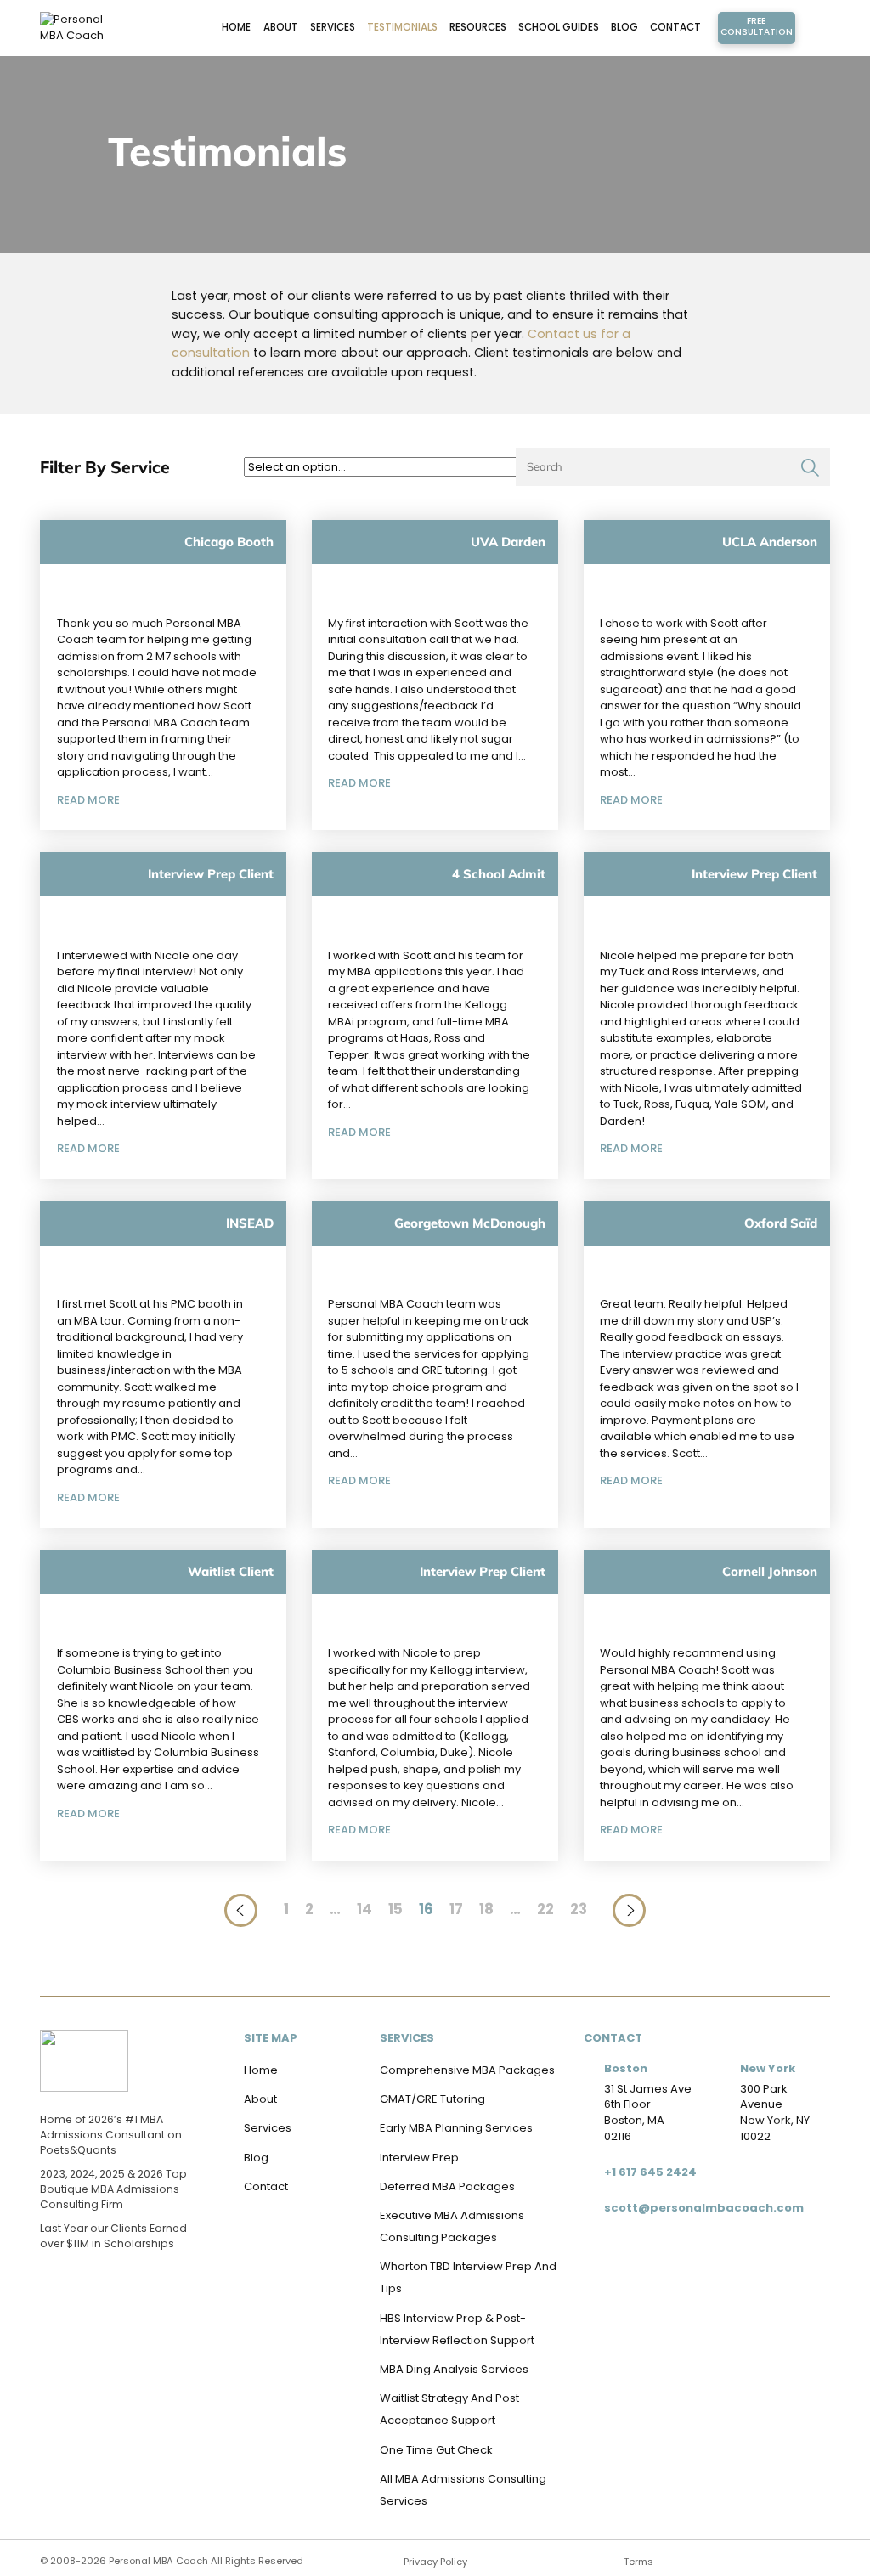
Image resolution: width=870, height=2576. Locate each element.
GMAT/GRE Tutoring (432, 2099)
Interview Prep (419, 2158)
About (281, 27)
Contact (675, 27)
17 (456, 1909)
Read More (88, 800)
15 (395, 1909)
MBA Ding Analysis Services (454, 2369)
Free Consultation (757, 27)
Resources (478, 27)
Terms (638, 2562)
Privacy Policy (435, 2562)
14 (364, 1909)
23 (579, 1909)
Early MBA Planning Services (456, 2128)
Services (333, 27)
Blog (624, 27)
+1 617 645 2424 (650, 2172)
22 (545, 1909)
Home (236, 27)
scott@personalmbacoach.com (704, 2208)
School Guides (559, 27)
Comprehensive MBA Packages (467, 2070)
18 (486, 1909)
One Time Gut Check (436, 2450)
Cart (813, 28)
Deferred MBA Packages (447, 2186)
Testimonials (402, 27)
